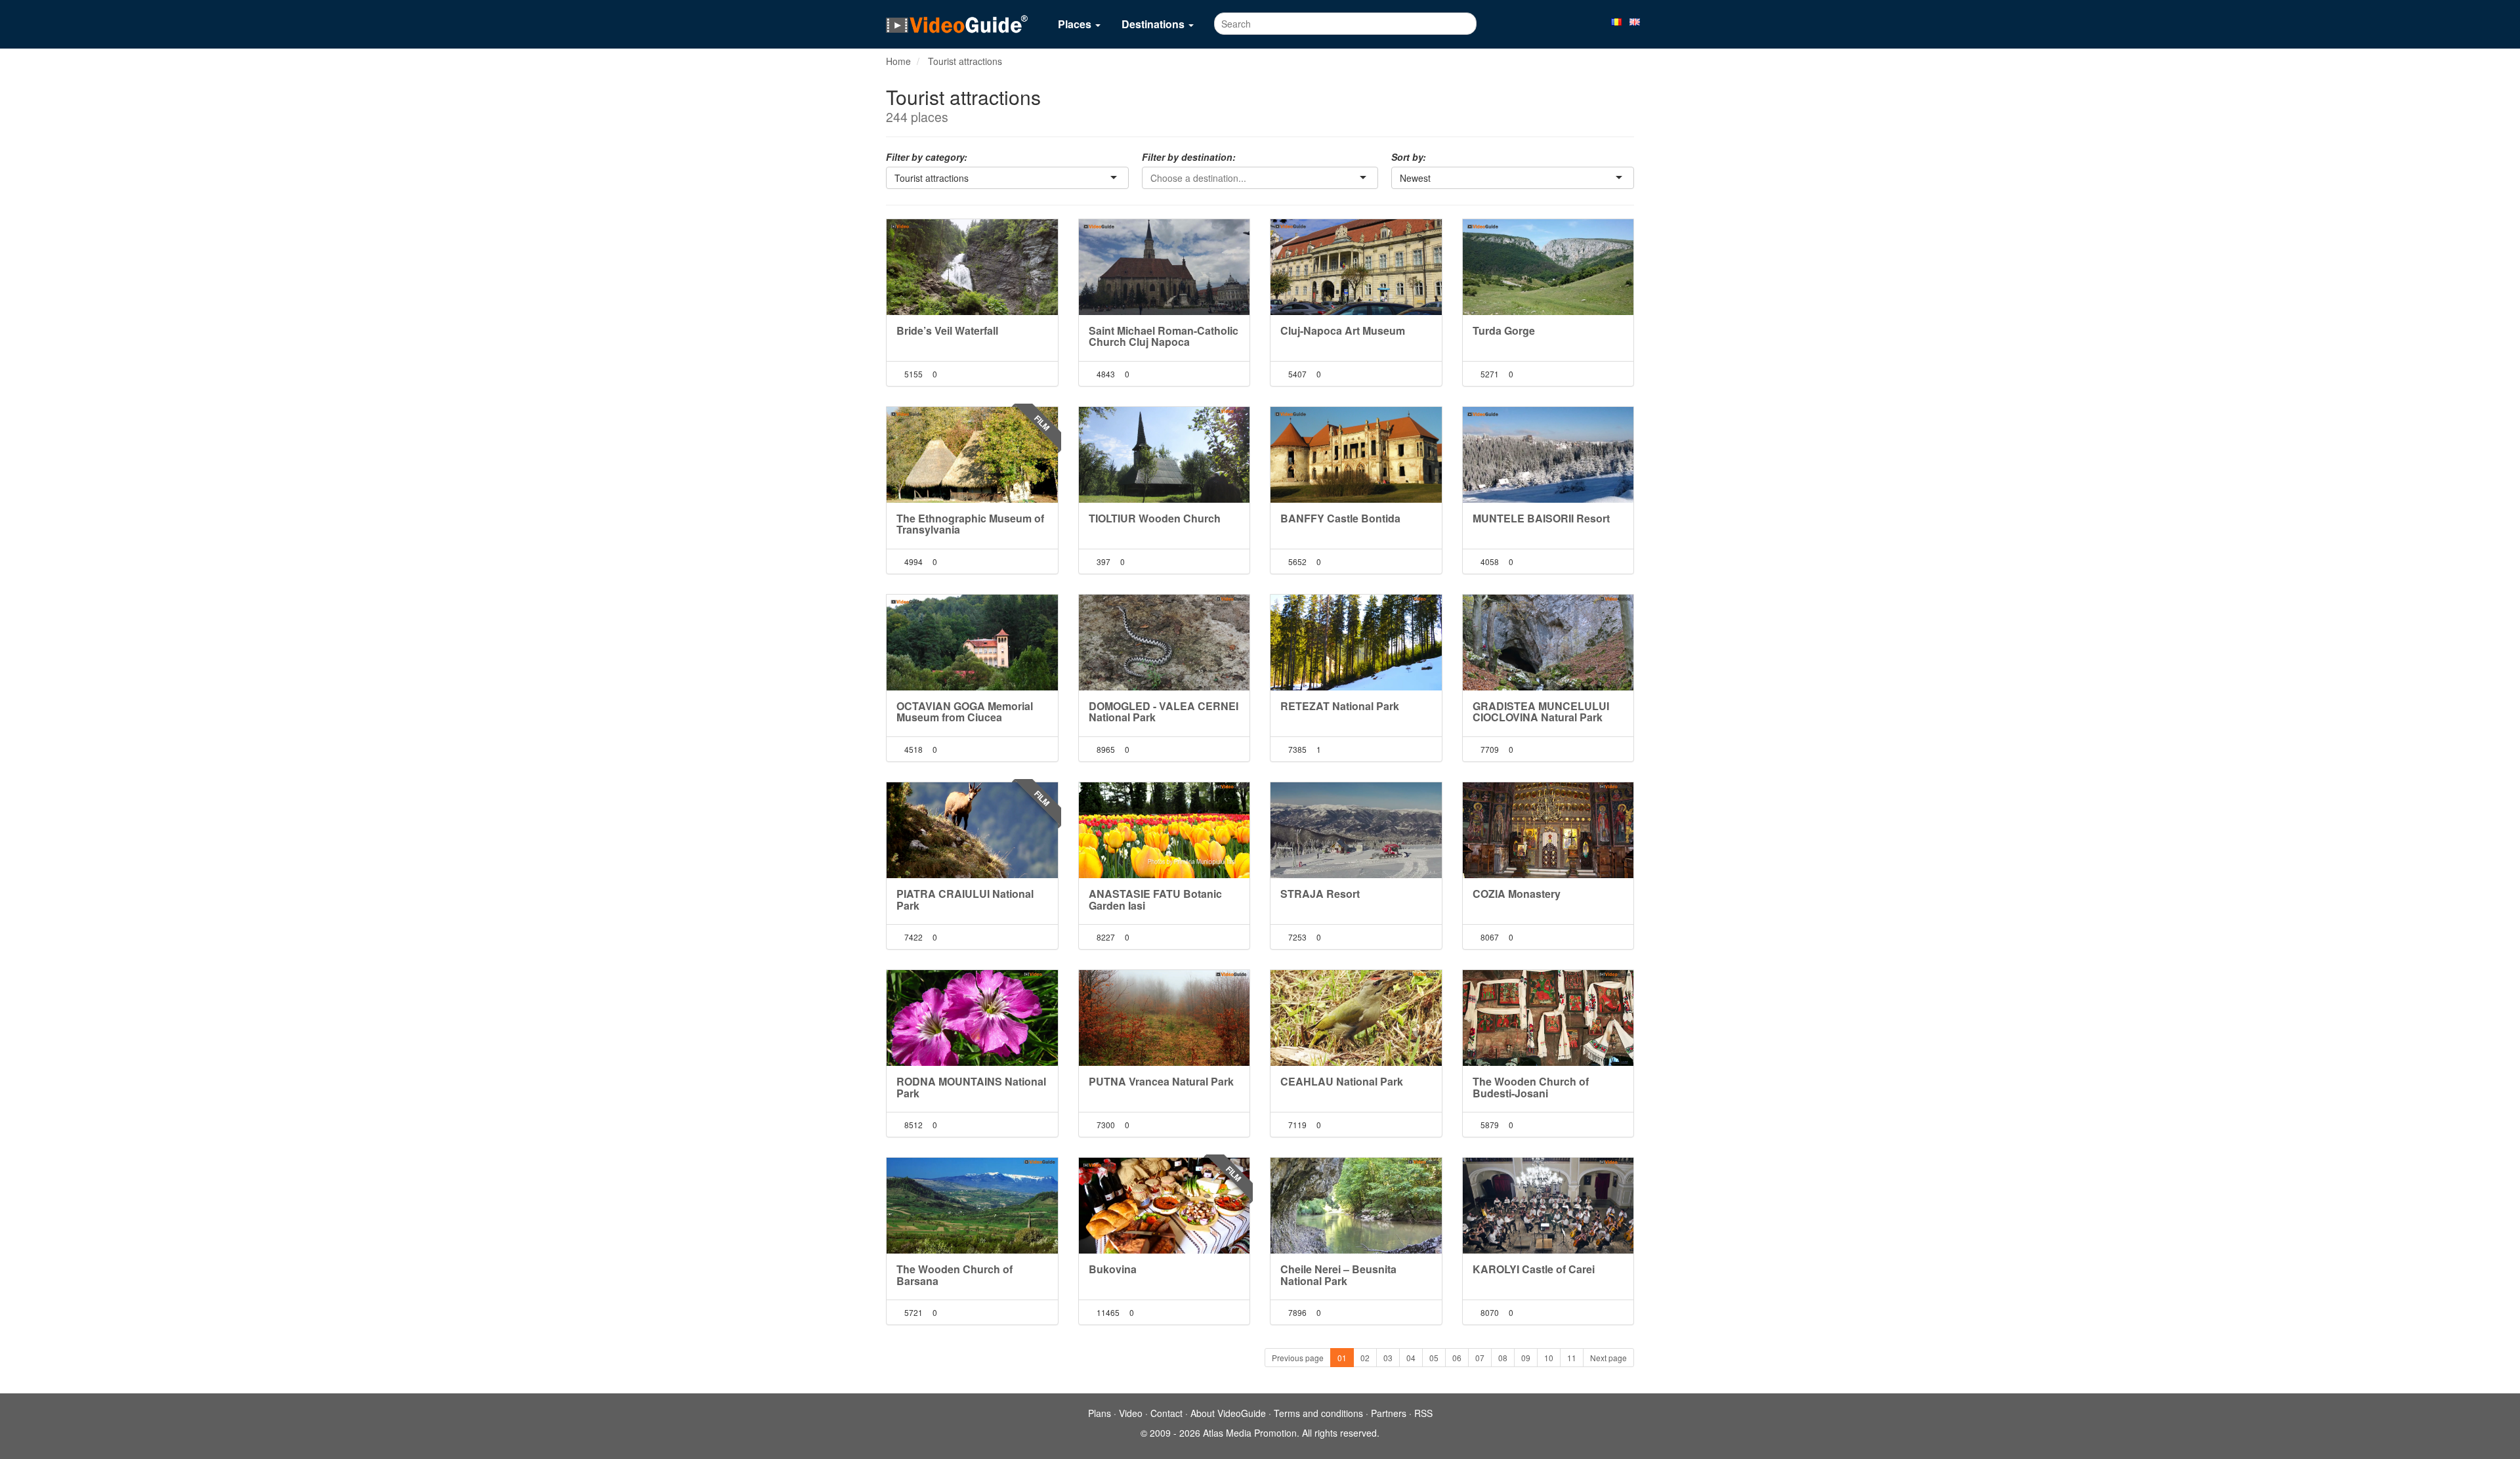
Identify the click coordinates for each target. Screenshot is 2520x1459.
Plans (1100, 1413)
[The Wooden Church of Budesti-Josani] (1548, 1018)
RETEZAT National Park (1340, 706)
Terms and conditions (1318, 1413)
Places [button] (1076, 24)
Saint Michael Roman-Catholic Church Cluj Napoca (1164, 336)
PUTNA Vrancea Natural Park (1161, 1081)
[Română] (1616, 21)
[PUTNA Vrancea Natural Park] (1165, 1018)
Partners (1389, 1413)
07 (1480, 1358)
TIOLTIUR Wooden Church (1155, 518)
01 (1342, 1358)
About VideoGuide (1228, 1413)
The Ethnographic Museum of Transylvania (970, 524)
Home (898, 61)
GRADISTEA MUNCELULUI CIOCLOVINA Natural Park (1541, 712)
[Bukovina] (1165, 1206)
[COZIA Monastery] (1548, 830)
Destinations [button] (1154, 24)
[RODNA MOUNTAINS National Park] (972, 1018)
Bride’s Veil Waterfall (947, 330)
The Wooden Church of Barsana (955, 1275)
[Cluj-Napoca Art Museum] (1356, 267)
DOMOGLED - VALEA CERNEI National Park (1164, 712)
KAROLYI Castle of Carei (1534, 1269)
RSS (1423, 1413)
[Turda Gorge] (1548, 267)
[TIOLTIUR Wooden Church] (1165, 455)
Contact (1166, 1413)
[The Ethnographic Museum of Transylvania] (972, 455)
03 (1388, 1358)
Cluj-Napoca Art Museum (1343, 330)
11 (1572, 1358)
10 (1549, 1358)
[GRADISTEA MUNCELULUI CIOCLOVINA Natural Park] (1548, 643)
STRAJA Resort (1320, 894)
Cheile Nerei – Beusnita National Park (1338, 1275)
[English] (1635, 21)
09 (1526, 1358)
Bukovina (1113, 1269)
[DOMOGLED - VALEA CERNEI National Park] (1165, 643)
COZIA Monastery (1517, 894)
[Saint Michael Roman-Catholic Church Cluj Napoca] (1165, 267)
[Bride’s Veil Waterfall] (972, 267)
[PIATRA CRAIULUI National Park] (972, 830)
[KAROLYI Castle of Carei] (1548, 1206)
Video (1131, 1413)
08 (1503, 1358)
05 (1434, 1358)
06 (1457, 1358)
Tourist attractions (965, 61)
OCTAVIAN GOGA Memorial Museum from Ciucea (965, 712)
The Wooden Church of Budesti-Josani (1531, 1087)
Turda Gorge (1504, 330)
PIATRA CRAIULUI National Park (965, 899)
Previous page (1298, 1358)
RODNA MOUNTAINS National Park (971, 1087)
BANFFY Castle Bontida (1340, 518)
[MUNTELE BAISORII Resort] (1548, 455)
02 (1365, 1358)
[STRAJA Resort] (1356, 830)
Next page (1608, 1358)
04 (1411, 1358)
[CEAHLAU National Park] (1356, 1018)
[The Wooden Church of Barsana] (972, 1206)
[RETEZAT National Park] (1356, 643)
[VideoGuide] (957, 24)
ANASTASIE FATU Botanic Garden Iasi (1155, 899)
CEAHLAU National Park (1342, 1081)
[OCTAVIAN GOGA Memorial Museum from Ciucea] (972, 643)
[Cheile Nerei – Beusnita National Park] (1356, 1206)
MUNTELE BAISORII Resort (1541, 518)
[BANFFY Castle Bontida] (1356, 455)
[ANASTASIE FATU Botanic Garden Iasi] (1165, 830)
